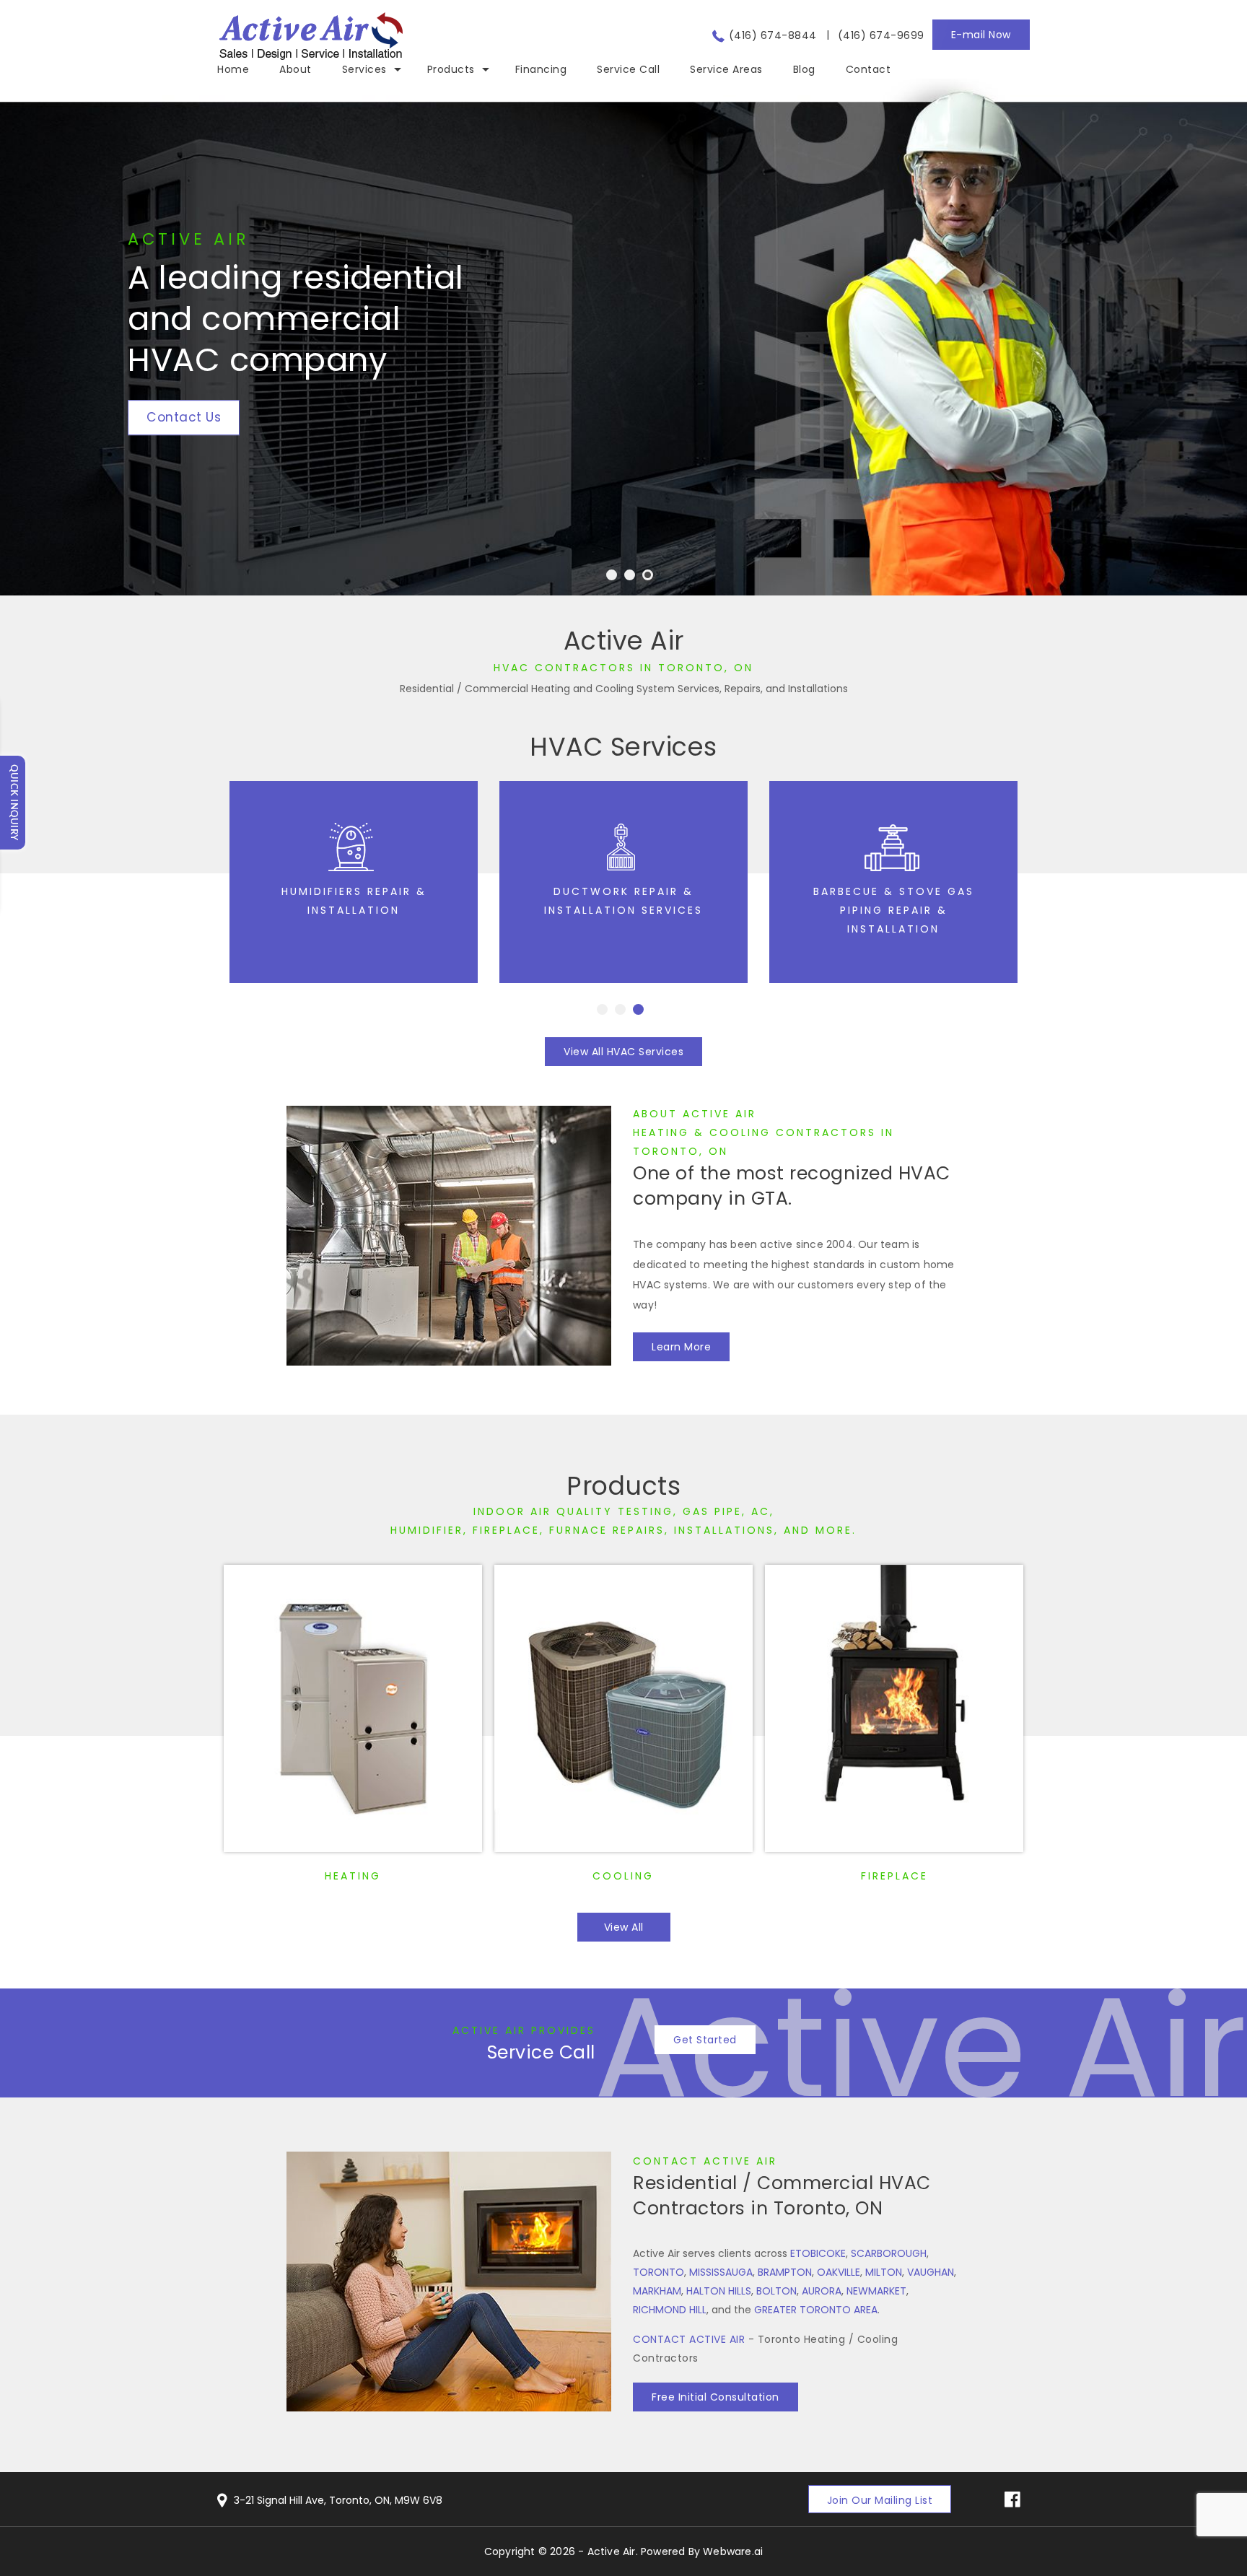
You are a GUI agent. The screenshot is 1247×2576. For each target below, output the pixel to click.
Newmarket (876, 2291)
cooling (623, 1876)
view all (624, 1927)
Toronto (658, 2272)
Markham (657, 2291)
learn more (681, 1347)
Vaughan (931, 2272)
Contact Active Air (705, 2161)
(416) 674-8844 (773, 35)
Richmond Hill (670, 2310)
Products (623, 1486)
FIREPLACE (894, 1876)
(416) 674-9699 (881, 35)
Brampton (785, 2272)
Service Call (541, 2052)
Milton (884, 2272)
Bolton (776, 2291)
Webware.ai (733, 2551)
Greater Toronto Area (816, 2310)
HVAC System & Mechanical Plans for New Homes (894, 910)
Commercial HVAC (623, 891)
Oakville (839, 2272)
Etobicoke (818, 2253)
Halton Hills (719, 2291)
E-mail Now (981, 35)
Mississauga (721, 2272)
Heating (353, 1876)
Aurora (822, 2291)
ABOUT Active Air (695, 1114)
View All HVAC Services (623, 1052)
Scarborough (889, 2253)
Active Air (612, 2551)
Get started (705, 2040)
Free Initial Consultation (716, 2397)
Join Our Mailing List (880, 2500)
